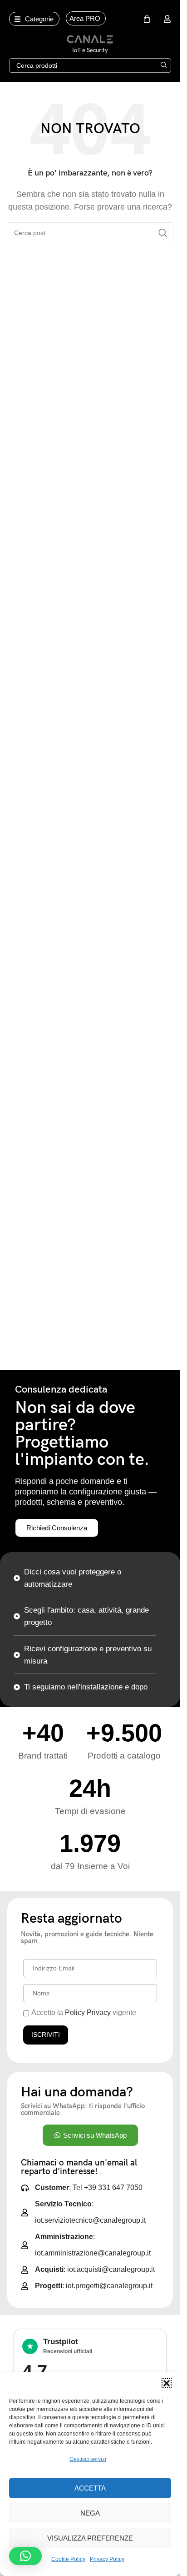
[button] (167, 2383)
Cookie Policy (68, 2559)
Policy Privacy (88, 2012)
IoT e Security (90, 50)
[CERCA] (164, 65)
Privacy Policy (107, 2559)
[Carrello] (147, 19)
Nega (90, 2513)
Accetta (90, 2488)
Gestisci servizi (88, 2459)
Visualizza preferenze (90, 2538)
